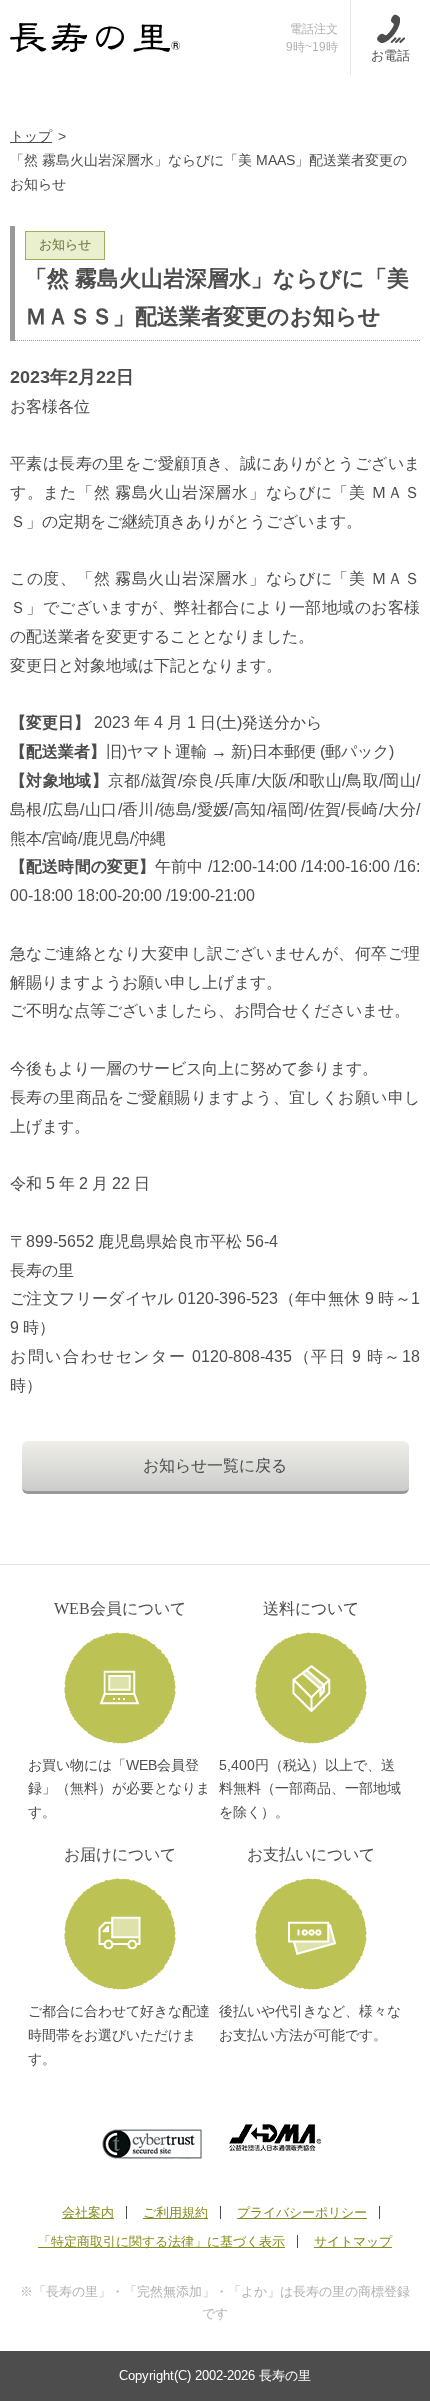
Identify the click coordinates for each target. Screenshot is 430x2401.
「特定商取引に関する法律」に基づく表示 (161, 2241)
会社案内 (88, 2212)
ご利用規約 (175, 2212)
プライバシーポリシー (302, 2212)
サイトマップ (353, 2241)
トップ (31, 136)
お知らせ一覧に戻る (215, 1465)
